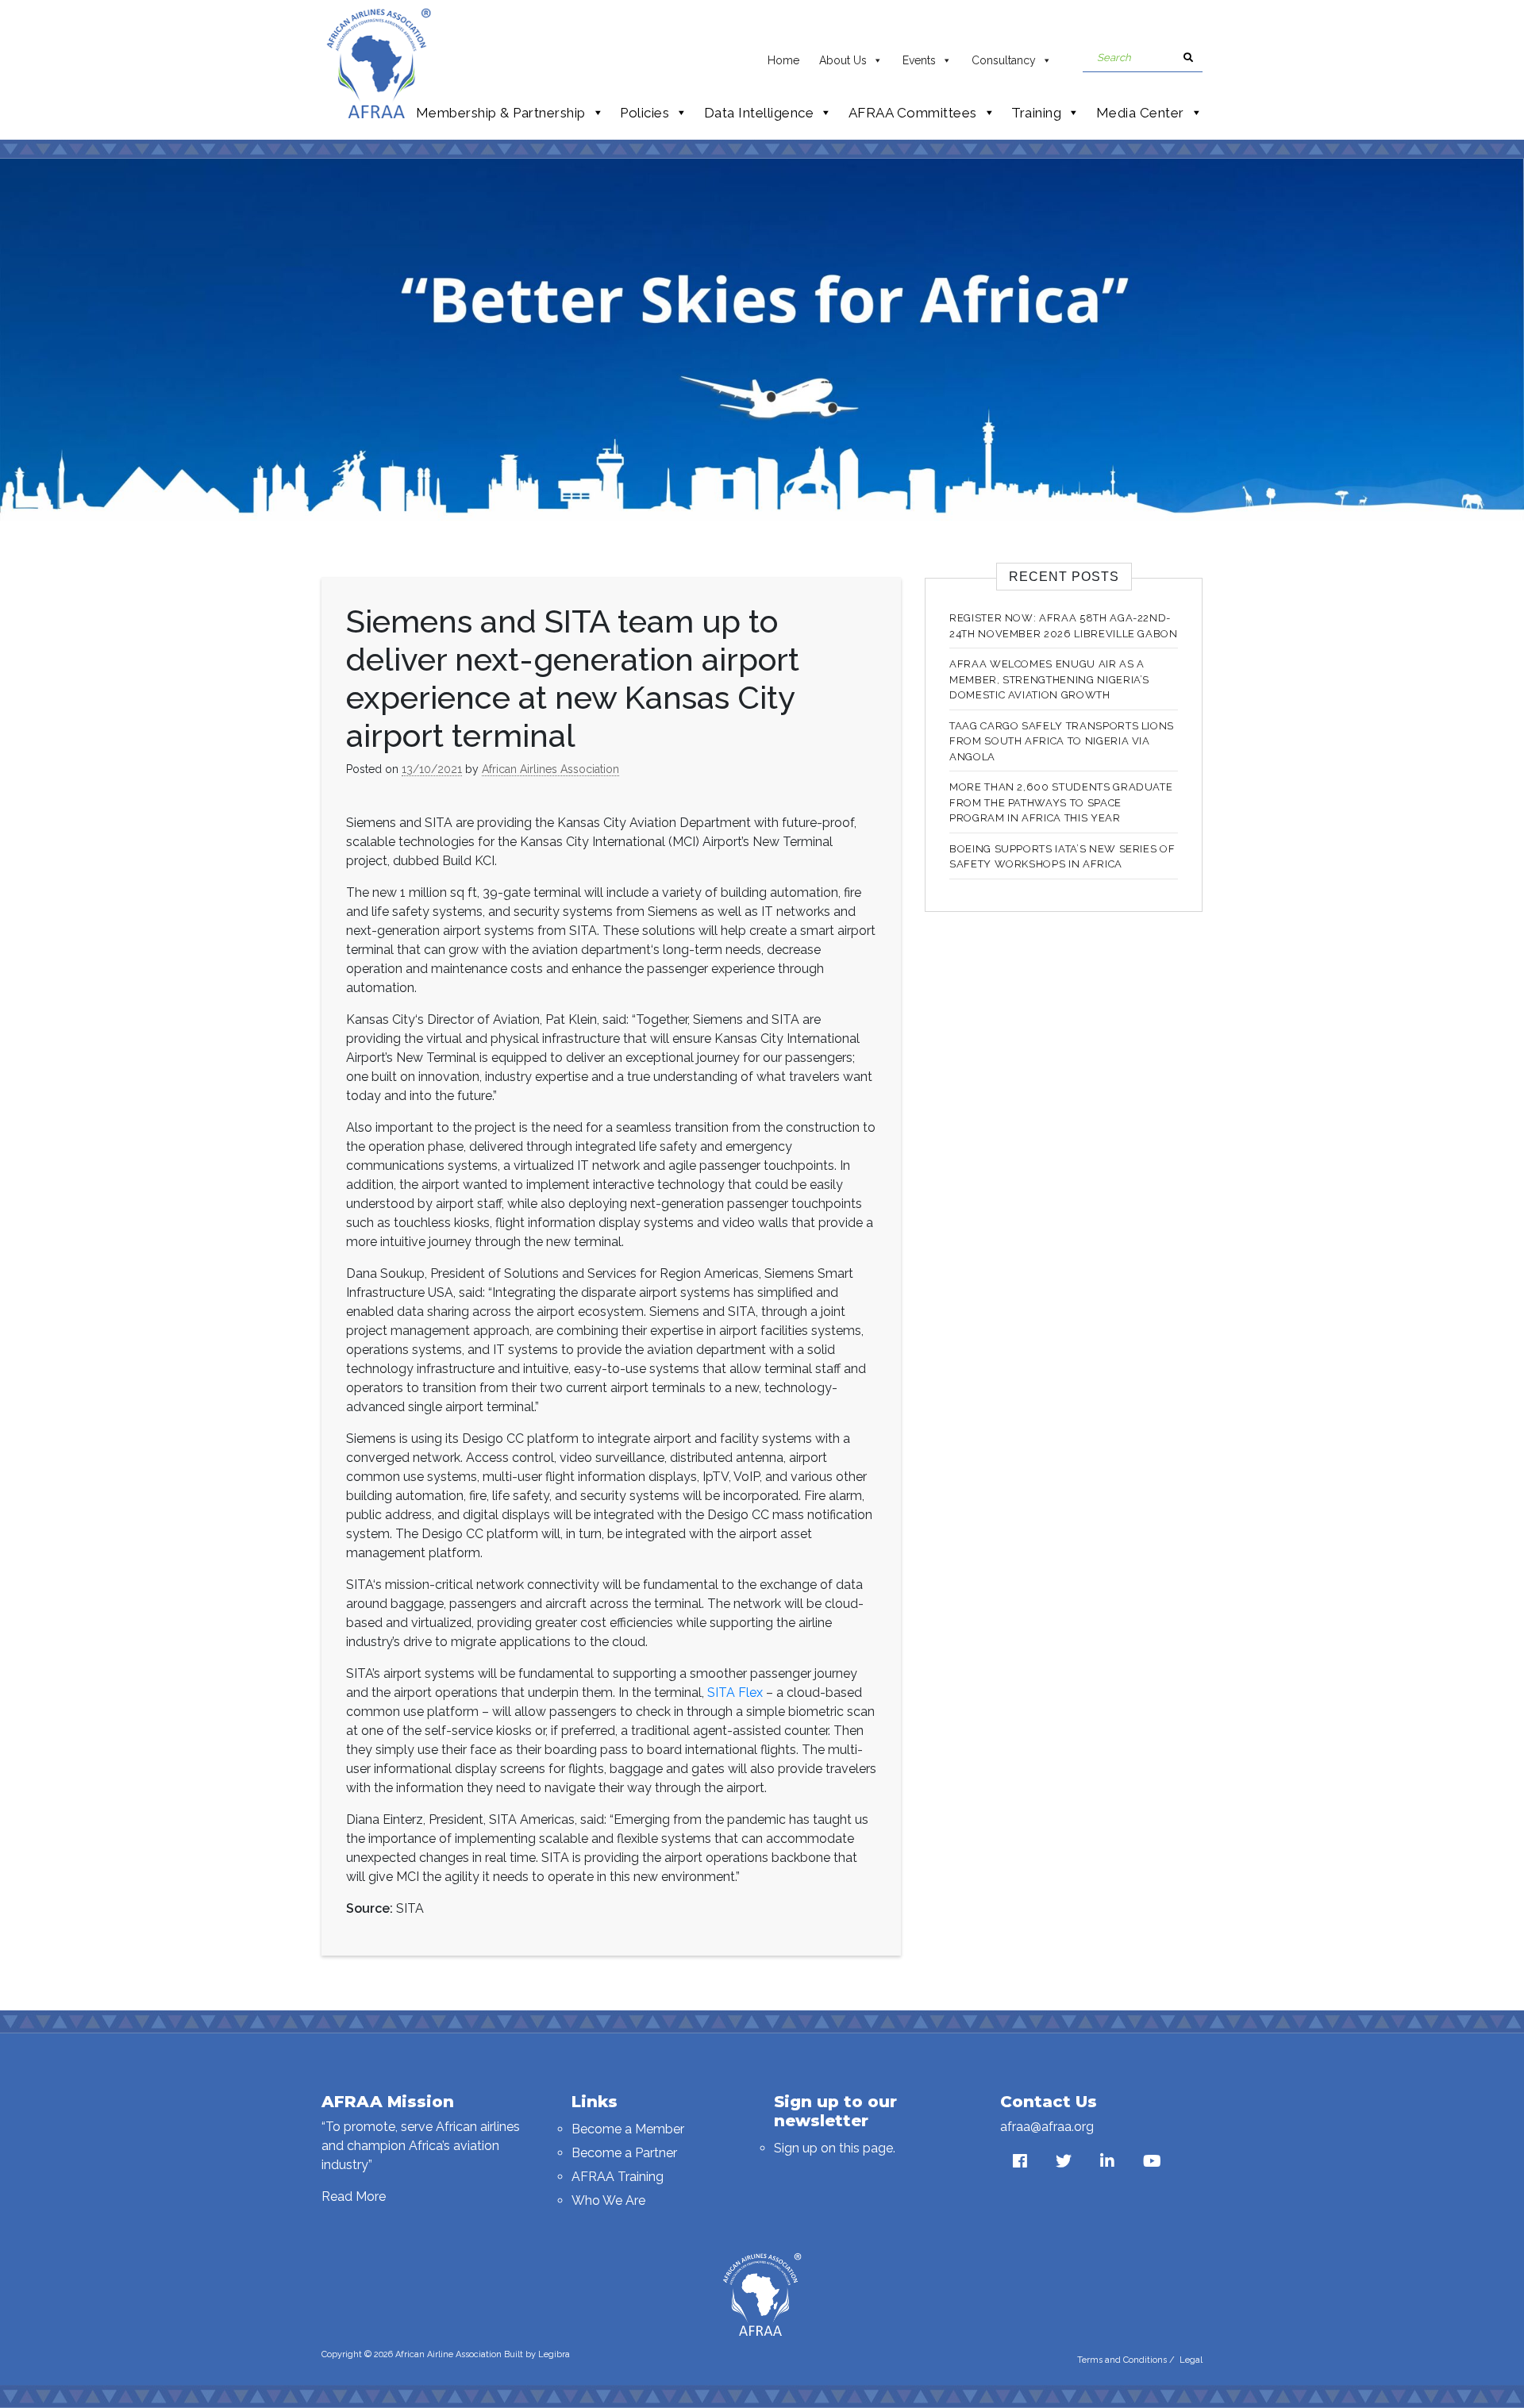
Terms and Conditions (1122, 2360)
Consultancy (1004, 60)
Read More (354, 2196)
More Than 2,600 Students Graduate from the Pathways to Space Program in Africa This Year (1061, 802)
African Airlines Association (550, 769)
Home (783, 60)
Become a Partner (624, 2153)
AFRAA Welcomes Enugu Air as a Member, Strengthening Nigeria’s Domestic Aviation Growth (1049, 679)
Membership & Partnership (501, 113)
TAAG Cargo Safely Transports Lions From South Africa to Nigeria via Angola (1062, 741)
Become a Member (628, 2129)
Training (1036, 113)
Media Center (1140, 113)
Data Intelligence (759, 113)
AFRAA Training (618, 2177)
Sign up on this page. (835, 2148)
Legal (1191, 2360)
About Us (843, 60)
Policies (645, 113)
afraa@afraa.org (1047, 2127)
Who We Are (608, 2200)
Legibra (554, 2354)
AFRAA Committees (913, 113)
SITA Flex (735, 1693)
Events (919, 60)
